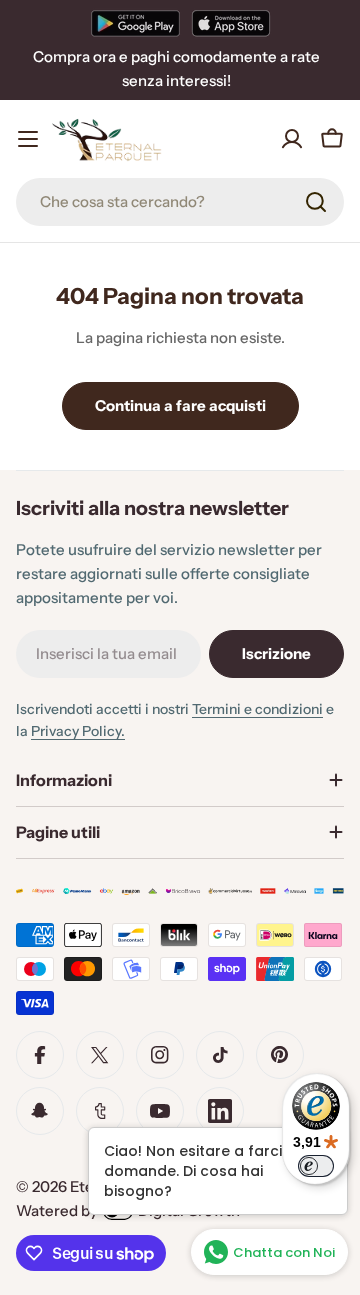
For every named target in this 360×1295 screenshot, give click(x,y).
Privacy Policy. (78, 731)
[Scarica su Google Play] (135, 23)
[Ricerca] (316, 202)
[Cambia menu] (28, 139)
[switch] (316, 1166)
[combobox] (180, 202)
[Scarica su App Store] (231, 23)
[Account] (292, 139)
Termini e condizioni (257, 709)
